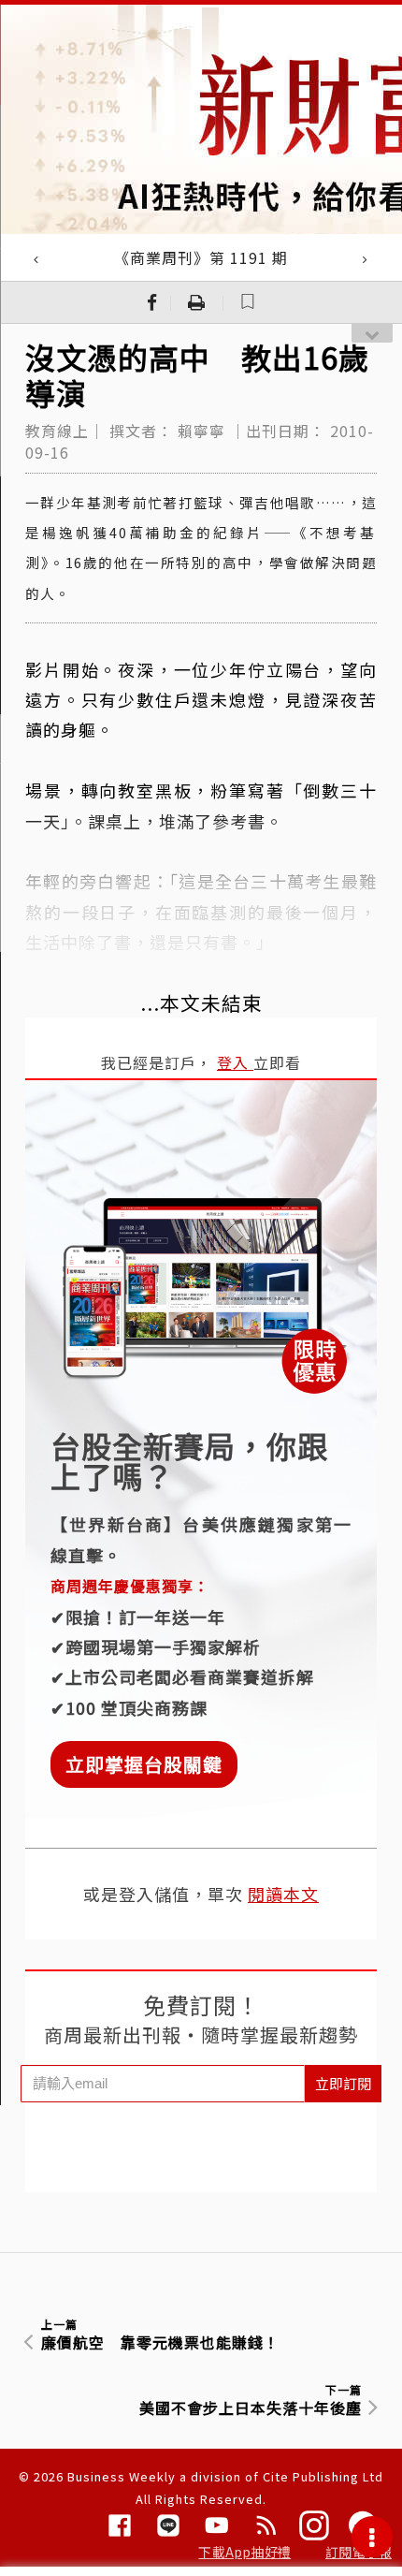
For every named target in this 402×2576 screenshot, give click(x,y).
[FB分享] (152, 302)
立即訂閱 (343, 2083)
